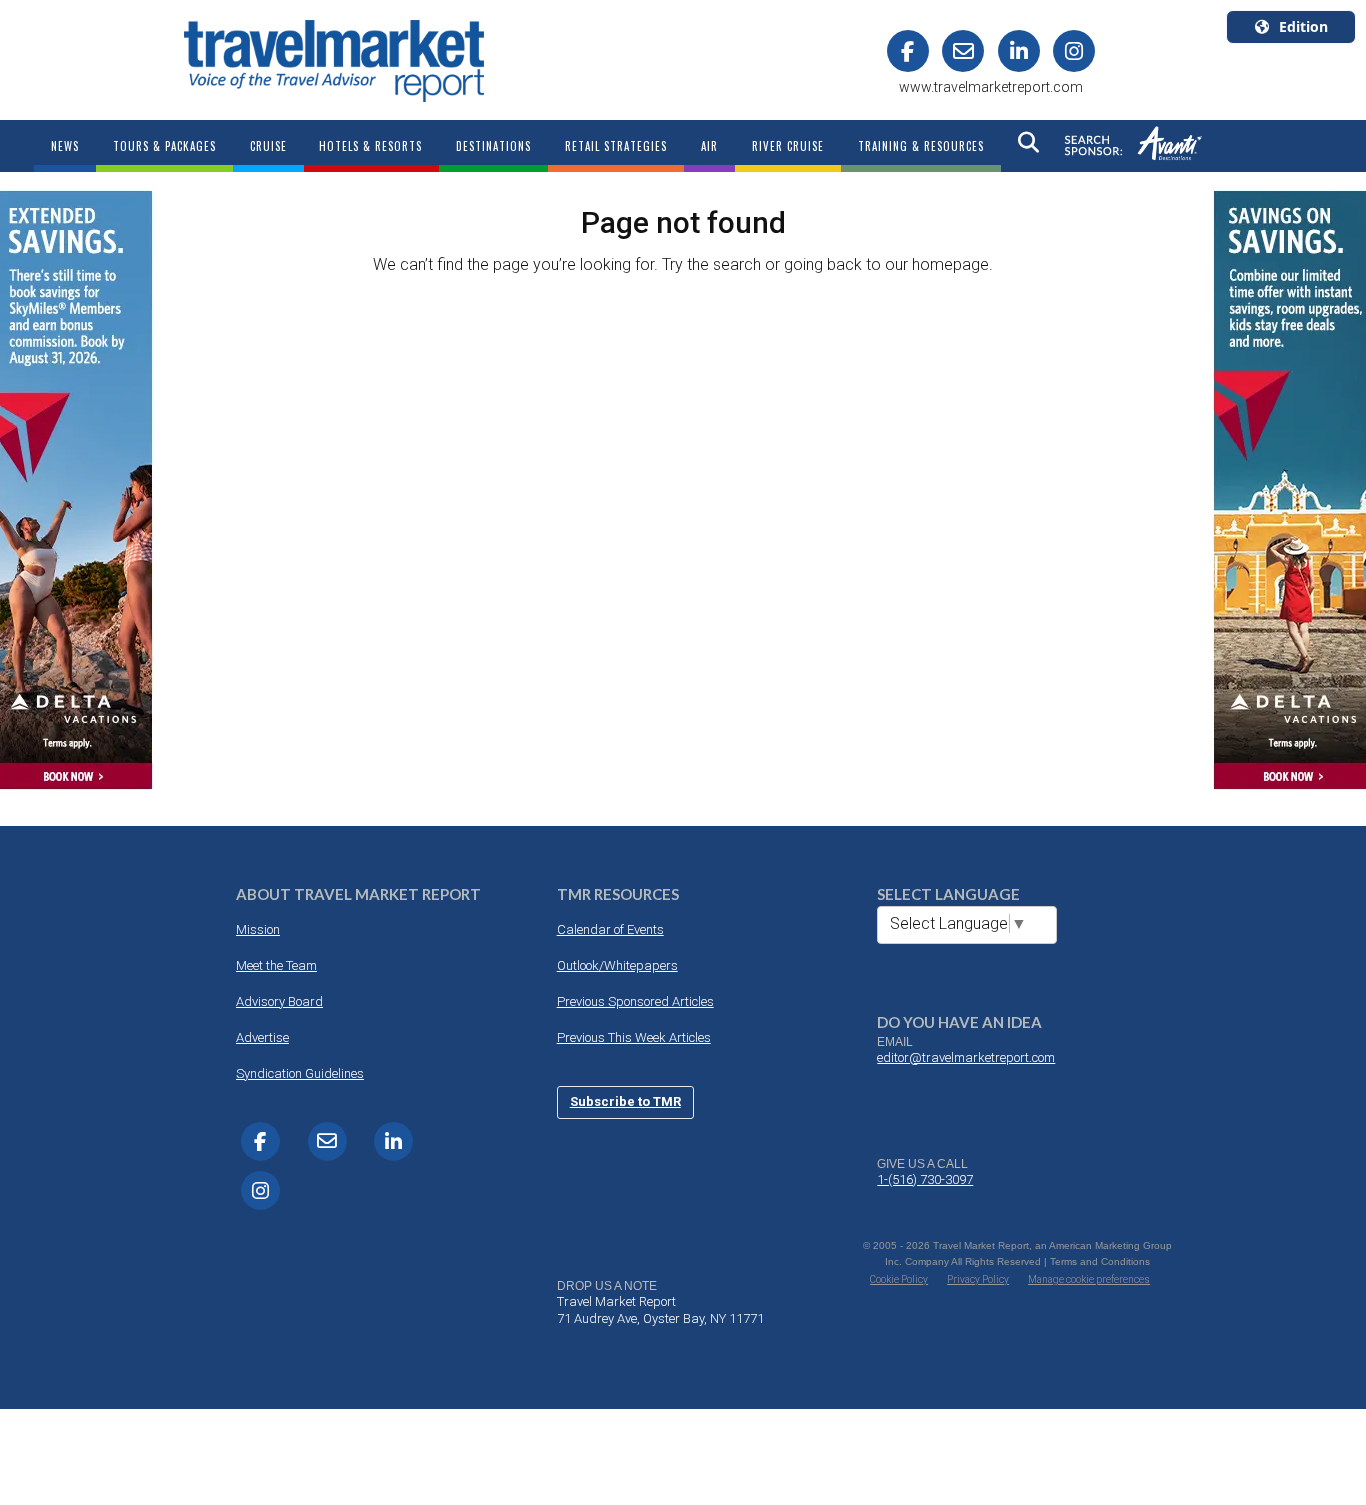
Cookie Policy (899, 1279)
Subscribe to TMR (625, 1101)
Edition (1303, 26)
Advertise (262, 1037)
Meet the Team (276, 965)
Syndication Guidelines (300, 1073)
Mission (258, 929)
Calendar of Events (610, 929)
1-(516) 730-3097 (925, 1179)
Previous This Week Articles (634, 1037)
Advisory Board (279, 1001)
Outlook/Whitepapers (617, 965)
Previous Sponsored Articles (635, 1001)
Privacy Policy (978, 1279)
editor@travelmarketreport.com (966, 1057)
